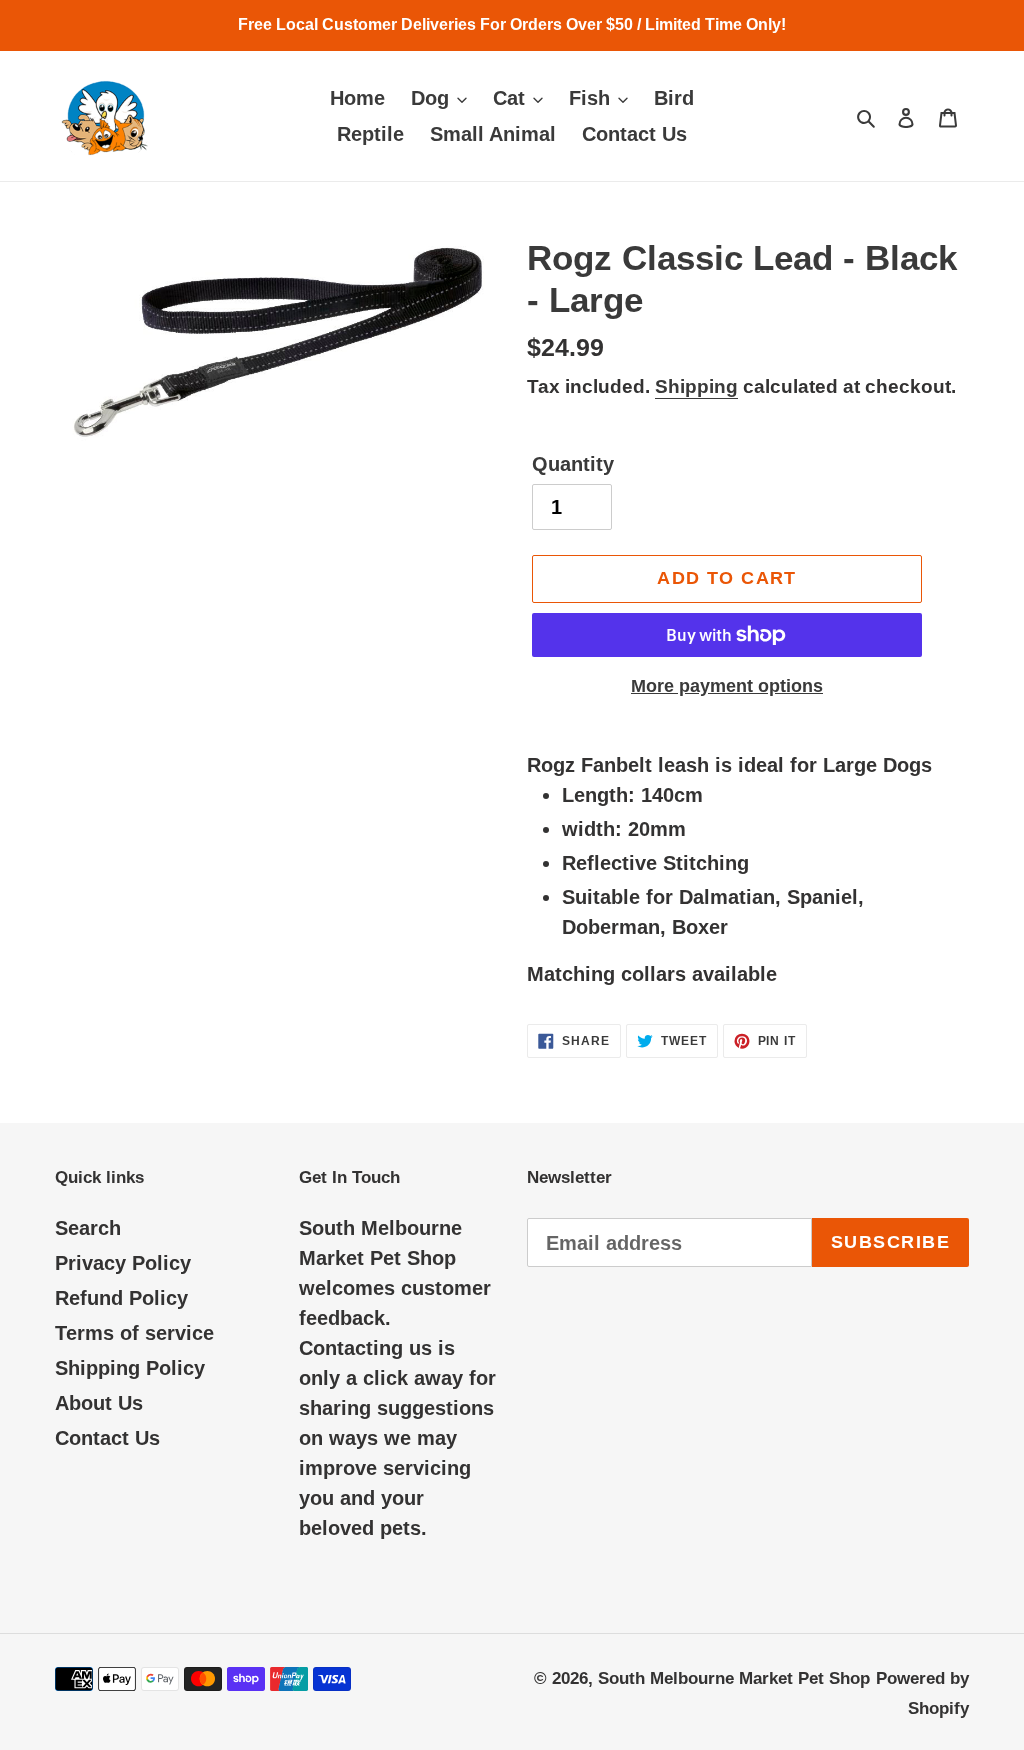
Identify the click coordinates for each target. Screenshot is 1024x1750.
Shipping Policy (130, 1368)
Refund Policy (121, 1298)
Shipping (696, 386)
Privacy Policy (123, 1263)
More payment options (727, 686)
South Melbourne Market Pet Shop (734, 1678)
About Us (99, 1403)
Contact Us (107, 1438)
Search (88, 1228)
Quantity (573, 464)
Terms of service (134, 1333)
